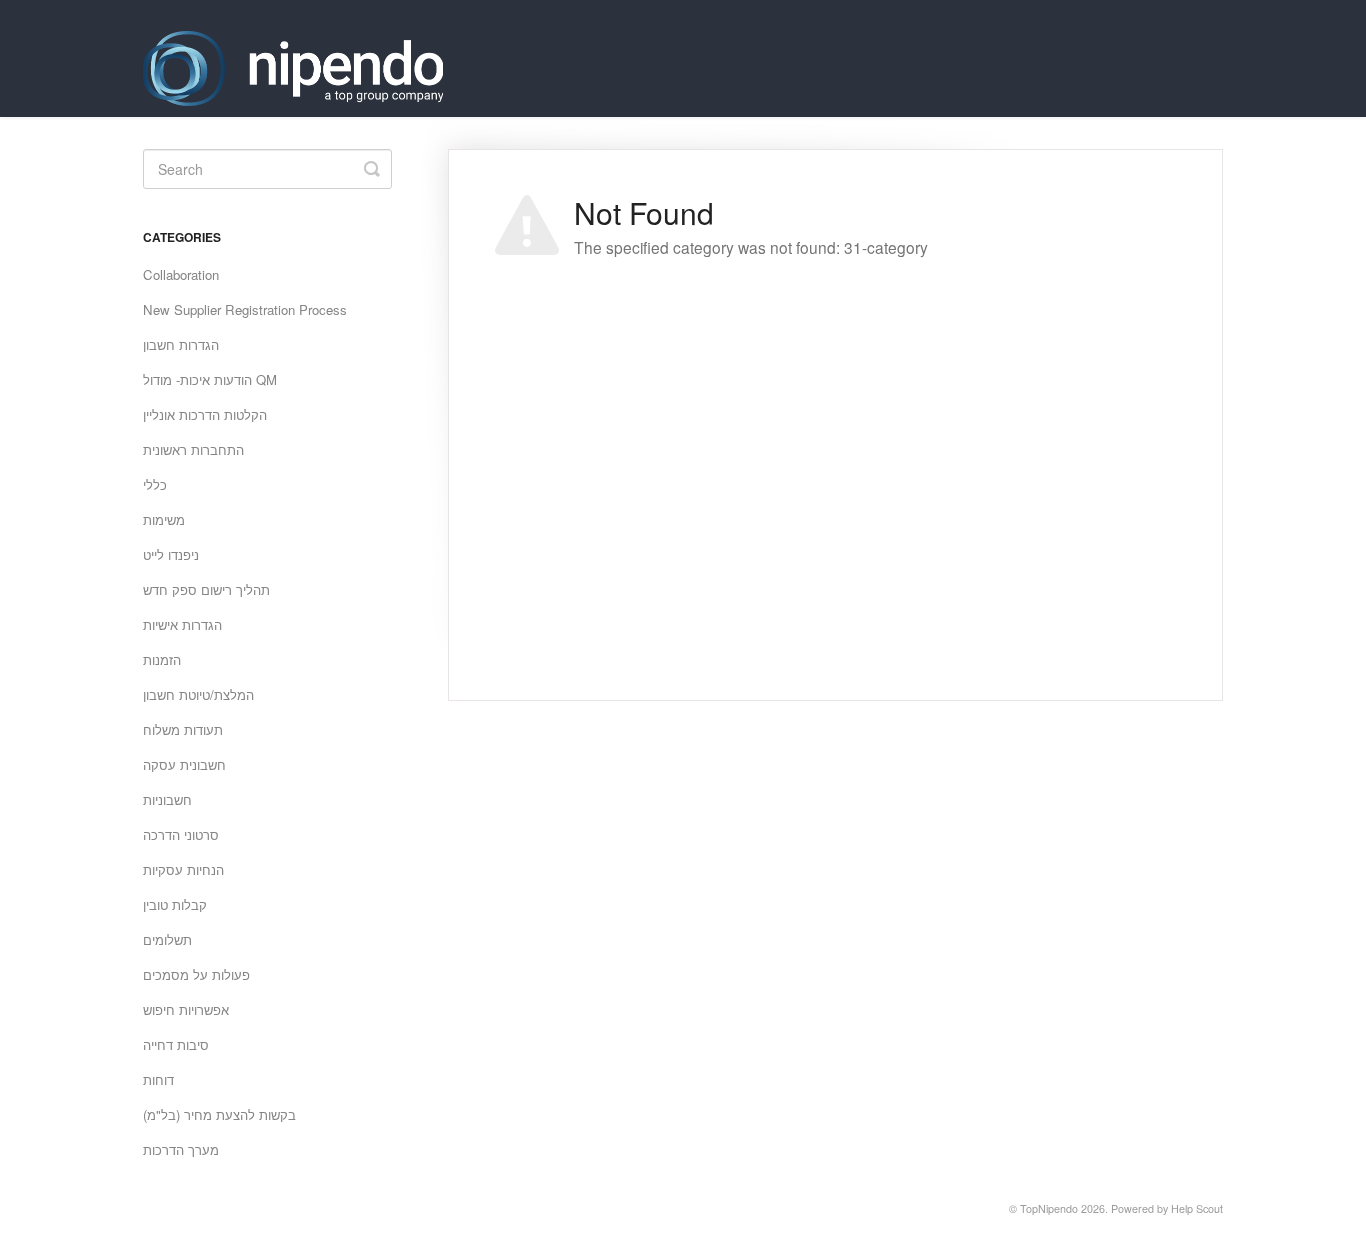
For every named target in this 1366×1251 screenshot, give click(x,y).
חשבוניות (167, 799)
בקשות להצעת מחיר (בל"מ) (219, 1114)
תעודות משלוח (183, 729)
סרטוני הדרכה (181, 834)
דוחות (158, 1079)
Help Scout (1197, 1208)
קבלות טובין (175, 904)
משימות (164, 519)
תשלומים (167, 939)
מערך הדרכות (181, 1149)
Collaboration (181, 274)
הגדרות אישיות (182, 624)
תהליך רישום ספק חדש (206, 589)
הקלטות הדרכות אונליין (205, 414)
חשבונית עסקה (184, 764)
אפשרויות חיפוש (186, 1009)
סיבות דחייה (176, 1044)
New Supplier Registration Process (245, 309)
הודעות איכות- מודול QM (210, 379)
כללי (155, 484)
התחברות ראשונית (193, 449)
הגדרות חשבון (181, 344)
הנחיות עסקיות (183, 869)
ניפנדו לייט (171, 554)
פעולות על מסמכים (196, 974)
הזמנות (162, 659)
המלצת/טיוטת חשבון (198, 694)
